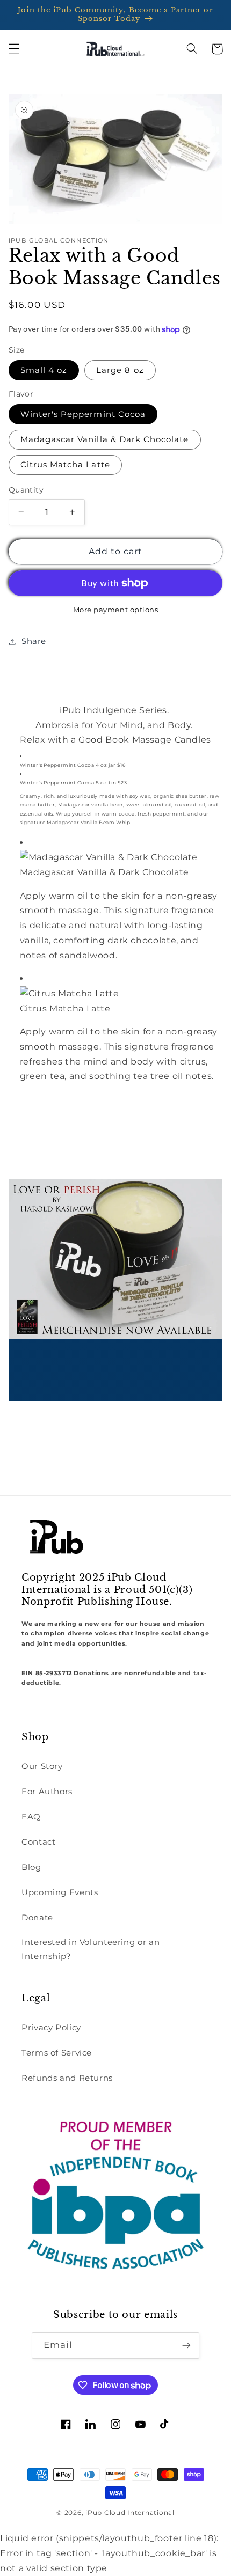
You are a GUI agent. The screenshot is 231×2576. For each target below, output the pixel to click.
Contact (38, 1842)
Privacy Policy (51, 2028)
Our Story (42, 1766)
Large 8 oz (120, 370)
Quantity (26, 490)
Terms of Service (57, 2053)
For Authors (47, 1792)
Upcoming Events (60, 1892)
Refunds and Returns (67, 2078)
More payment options (116, 610)
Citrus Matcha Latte (65, 465)
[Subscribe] (186, 2346)
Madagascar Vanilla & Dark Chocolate (105, 439)
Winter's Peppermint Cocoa (83, 414)
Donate (37, 1918)
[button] (14, 49)
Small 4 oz (44, 370)
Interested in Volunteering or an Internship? (91, 1949)
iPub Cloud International (130, 2513)
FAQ (31, 1817)
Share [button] (34, 641)
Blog (31, 1867)
